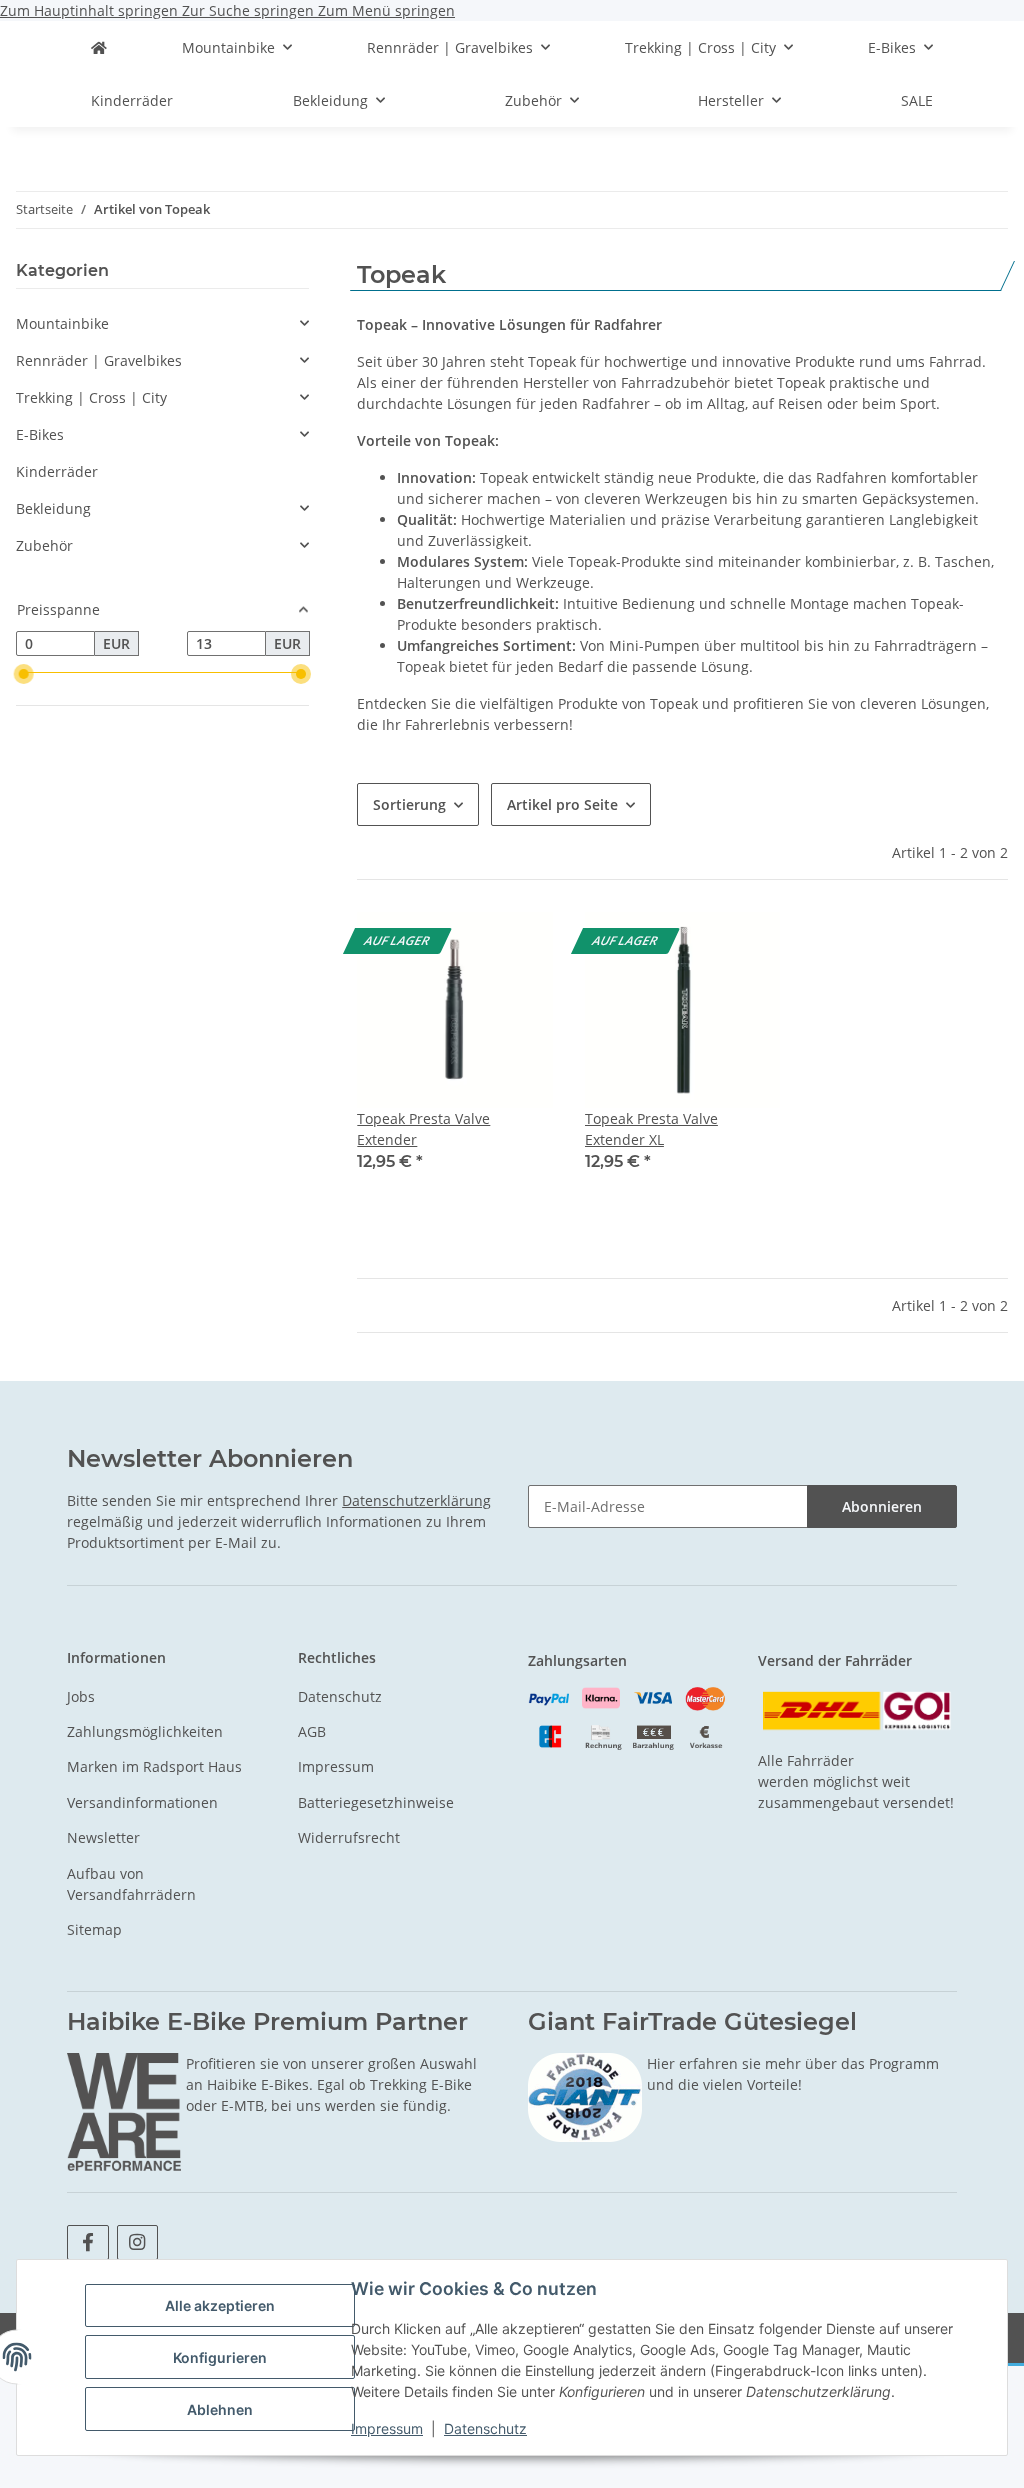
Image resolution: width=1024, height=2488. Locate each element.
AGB (312, 1731)
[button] (455, 1055)
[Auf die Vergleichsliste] (519, 946)
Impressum (387, 2428)
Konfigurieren (220, 2357)
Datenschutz (485, 2428)
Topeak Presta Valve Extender (423, 1129)
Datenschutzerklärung (416, 1500)
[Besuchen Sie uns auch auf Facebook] (87, 2242)
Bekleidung (53, 508)
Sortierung (409, 804)
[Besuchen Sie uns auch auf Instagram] (137, 2242)
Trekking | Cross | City (91, 397)
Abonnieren (882, 1506)
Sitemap (94, 1929)
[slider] (24, 674)
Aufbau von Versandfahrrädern (131, 1884)
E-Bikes (40, 434)
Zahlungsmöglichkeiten (145, 1731)
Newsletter (103, 1837)
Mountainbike (62, 323)
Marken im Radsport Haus (154, 1766)
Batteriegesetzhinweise (376, 1802)
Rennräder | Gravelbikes (99, 360)
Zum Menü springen (386, 10)
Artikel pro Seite (562, 804)
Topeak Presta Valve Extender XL (651, 1129)
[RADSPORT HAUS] (99, 47)
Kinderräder (57, 471)
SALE (917, 100)
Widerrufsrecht (349, 1837)
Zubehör (44, 545)
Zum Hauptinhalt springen (91, 10)
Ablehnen (220, 2409)
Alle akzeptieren (220, 2305)
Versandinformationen (142, 1802)
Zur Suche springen (250, 10)
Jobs (81, 1696)
